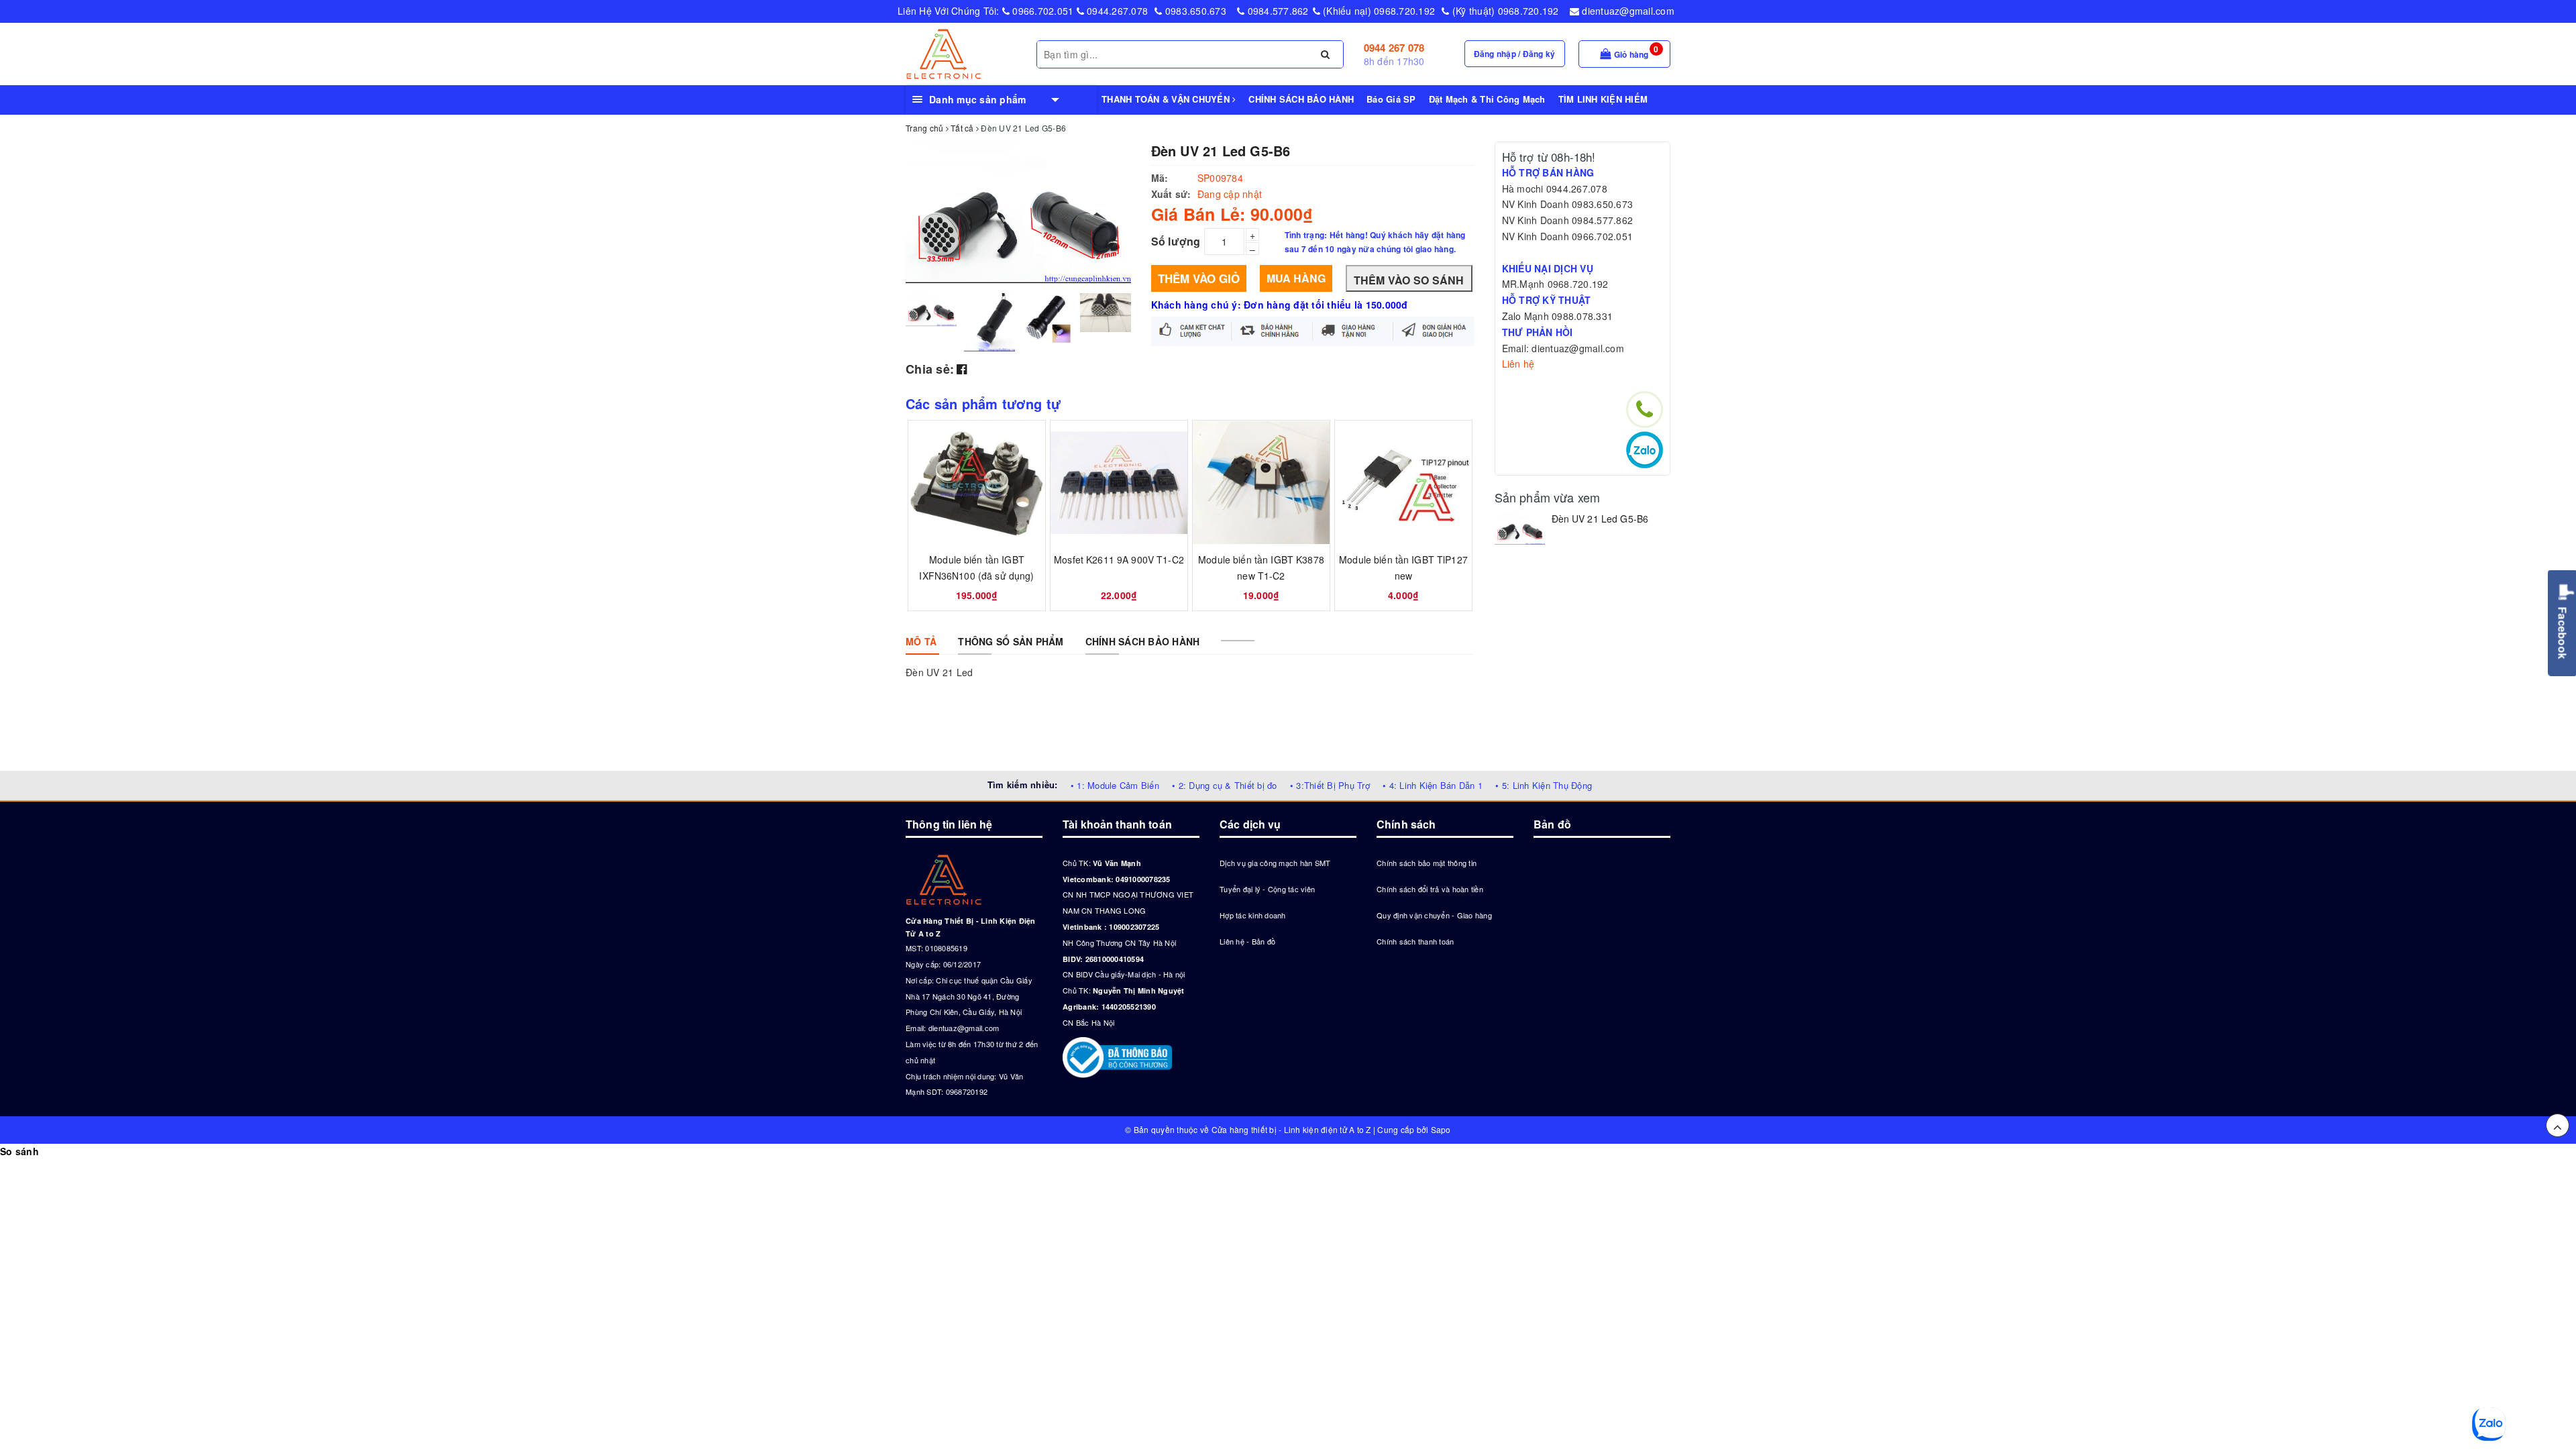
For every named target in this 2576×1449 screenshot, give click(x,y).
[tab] (921, 641)
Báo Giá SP (1391, 99)
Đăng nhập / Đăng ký (1515, 54)
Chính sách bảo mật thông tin (1427, 863)
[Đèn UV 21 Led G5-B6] (1520, 528)
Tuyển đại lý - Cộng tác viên (1267, 889)
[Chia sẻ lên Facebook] (962, 368)
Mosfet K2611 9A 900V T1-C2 (1119, 559)
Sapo (1441, 1129)
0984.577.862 (1276, 11)
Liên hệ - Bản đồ (1247, 941)
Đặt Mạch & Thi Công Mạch (1487, 99)
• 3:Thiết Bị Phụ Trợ (1330, 785)
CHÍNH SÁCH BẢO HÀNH (1301, 99)
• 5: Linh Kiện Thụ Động (1544, 785)
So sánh (19, 1151)
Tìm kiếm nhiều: (1023, 785)
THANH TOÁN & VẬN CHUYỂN (1167, 99)
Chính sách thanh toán (1415, 941)
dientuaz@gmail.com (1627, 11)
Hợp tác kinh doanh (1253, 915)
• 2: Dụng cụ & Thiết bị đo (1225, 785)
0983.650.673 (1194, 11)
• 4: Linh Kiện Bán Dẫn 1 (1433, 785)
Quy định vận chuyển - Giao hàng (1434, 915)
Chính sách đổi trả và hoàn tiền (1430, 889)
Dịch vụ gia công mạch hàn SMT (1275, 863)
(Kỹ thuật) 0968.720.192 (1504, 11)
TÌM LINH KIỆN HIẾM (1603, 99)
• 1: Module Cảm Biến (1115, 785)
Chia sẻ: (930, 369)
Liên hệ (1518, 364)
